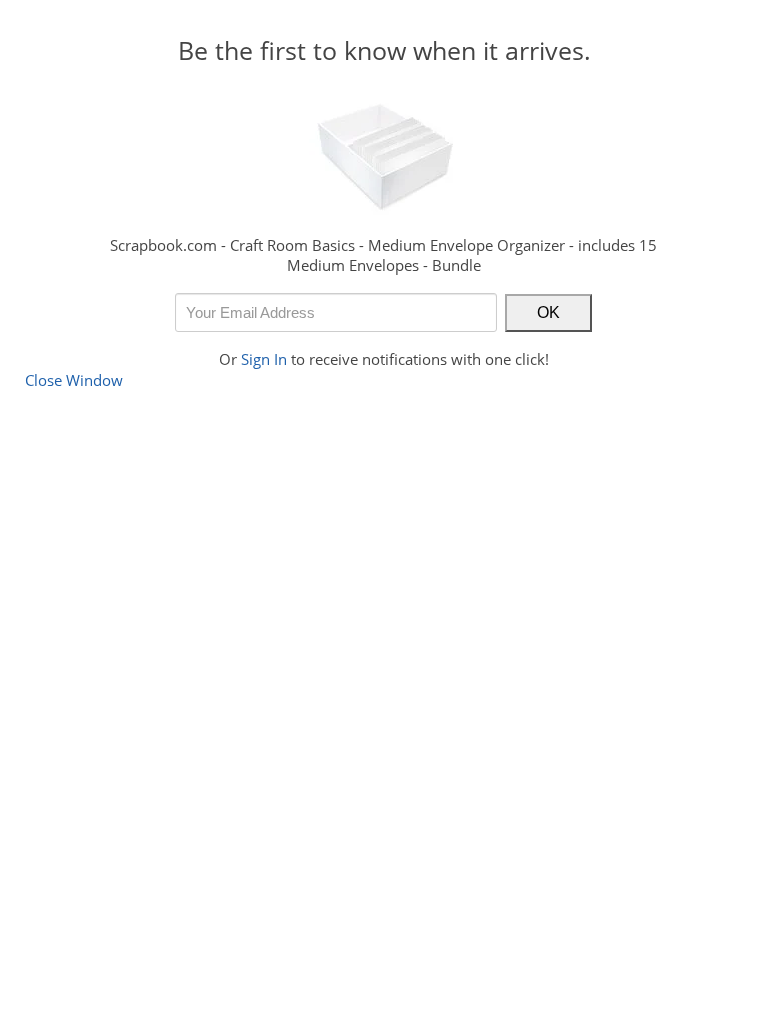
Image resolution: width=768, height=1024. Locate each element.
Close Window (74, 380)
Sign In (264, 359)
